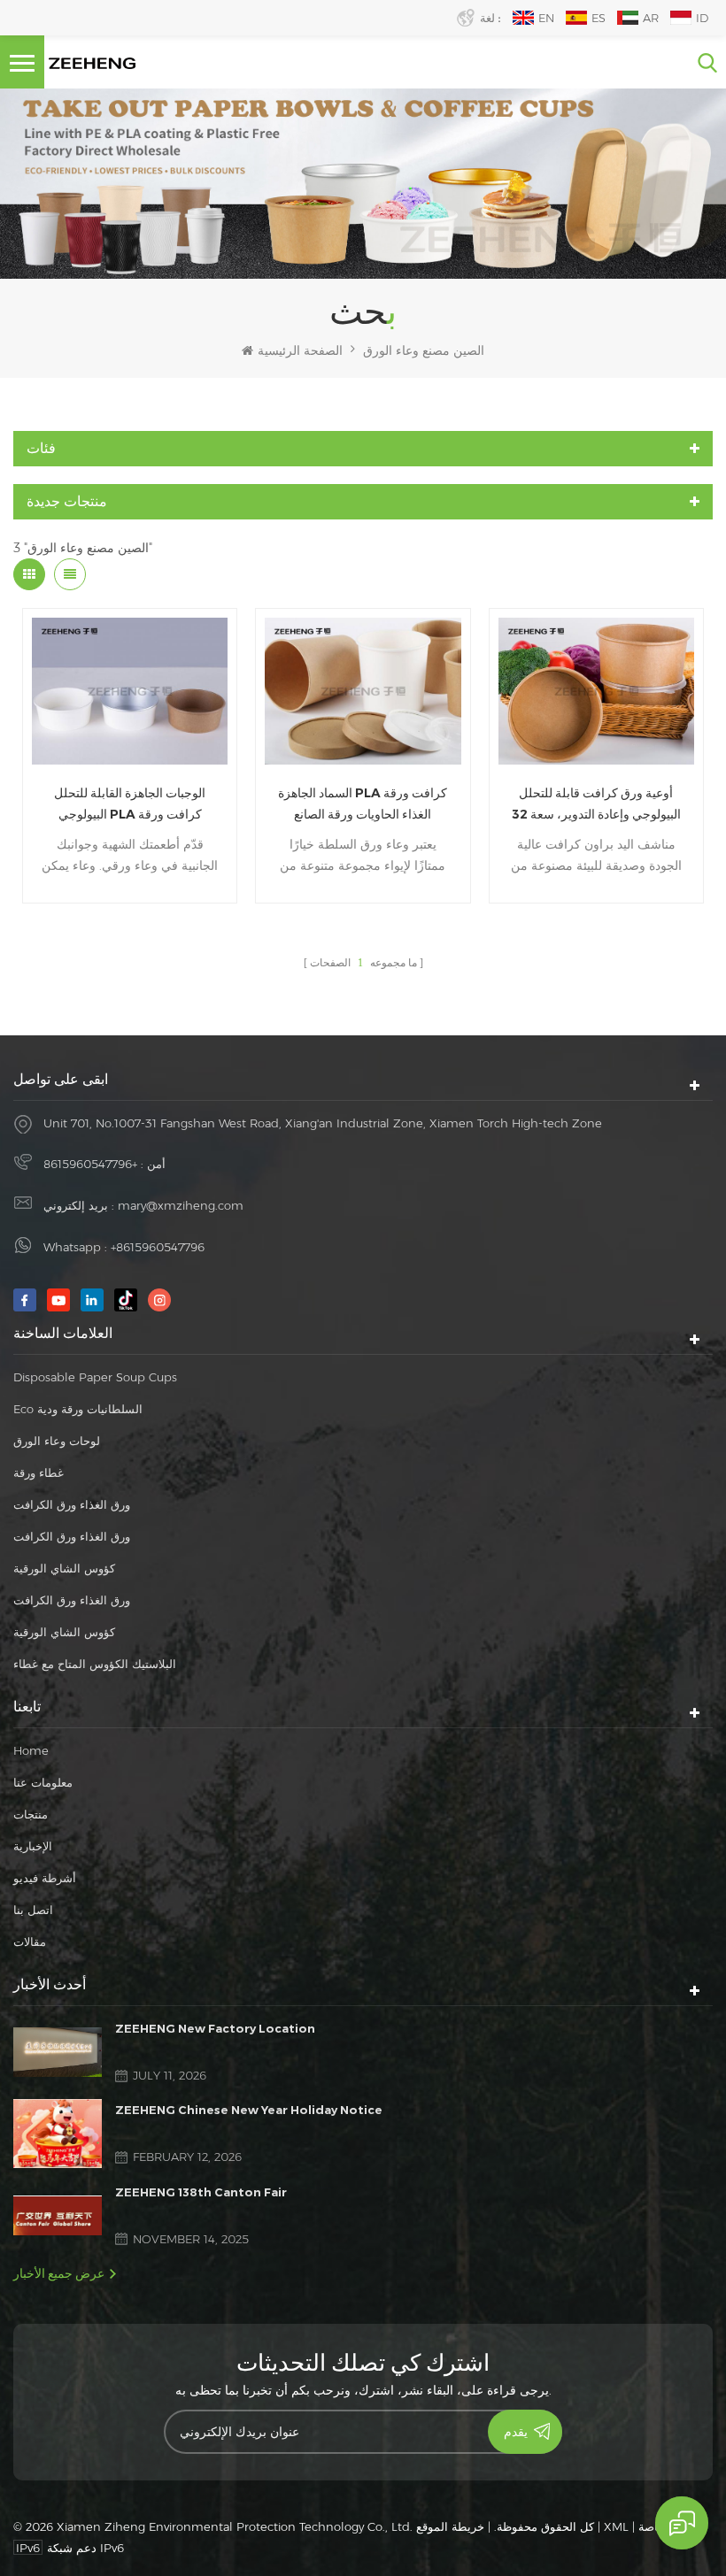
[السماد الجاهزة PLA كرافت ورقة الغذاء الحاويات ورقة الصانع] (363, 691)
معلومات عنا (43, 1782)
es (599, 18)
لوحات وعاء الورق (57, 1441)
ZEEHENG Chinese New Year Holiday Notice (249, 2110)
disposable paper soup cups (95, 1377)
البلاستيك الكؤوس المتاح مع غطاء (95, 1664)
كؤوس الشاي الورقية (64, 1568)
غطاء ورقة (39, 1473)
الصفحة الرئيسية (300, 350)
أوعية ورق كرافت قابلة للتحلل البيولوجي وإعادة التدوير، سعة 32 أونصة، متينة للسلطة (596, 805)
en (546, 18)
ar (651, 18)
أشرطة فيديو (45, 1878)
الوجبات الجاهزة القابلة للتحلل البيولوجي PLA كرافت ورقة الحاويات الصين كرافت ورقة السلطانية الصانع (130, 805)
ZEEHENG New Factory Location (215, 2028)
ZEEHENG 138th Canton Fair (201, 2192)
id (702, 18)
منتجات (31, 1814)
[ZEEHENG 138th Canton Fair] (58, 2215)
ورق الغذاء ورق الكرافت (72, 1504)
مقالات (30, 1942)
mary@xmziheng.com (181, 1205)
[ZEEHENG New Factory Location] (58, 2052)
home (31, 1750)
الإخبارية (33, 1846)
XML (616, 2526)
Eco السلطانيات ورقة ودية (78, 1409)
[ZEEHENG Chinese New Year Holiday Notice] (58, 2133)
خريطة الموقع (450, 2526)
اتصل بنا (33, 1910)
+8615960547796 (90, 1164)
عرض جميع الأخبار (59, 2273)
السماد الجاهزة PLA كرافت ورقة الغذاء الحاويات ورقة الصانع (363, 804)
